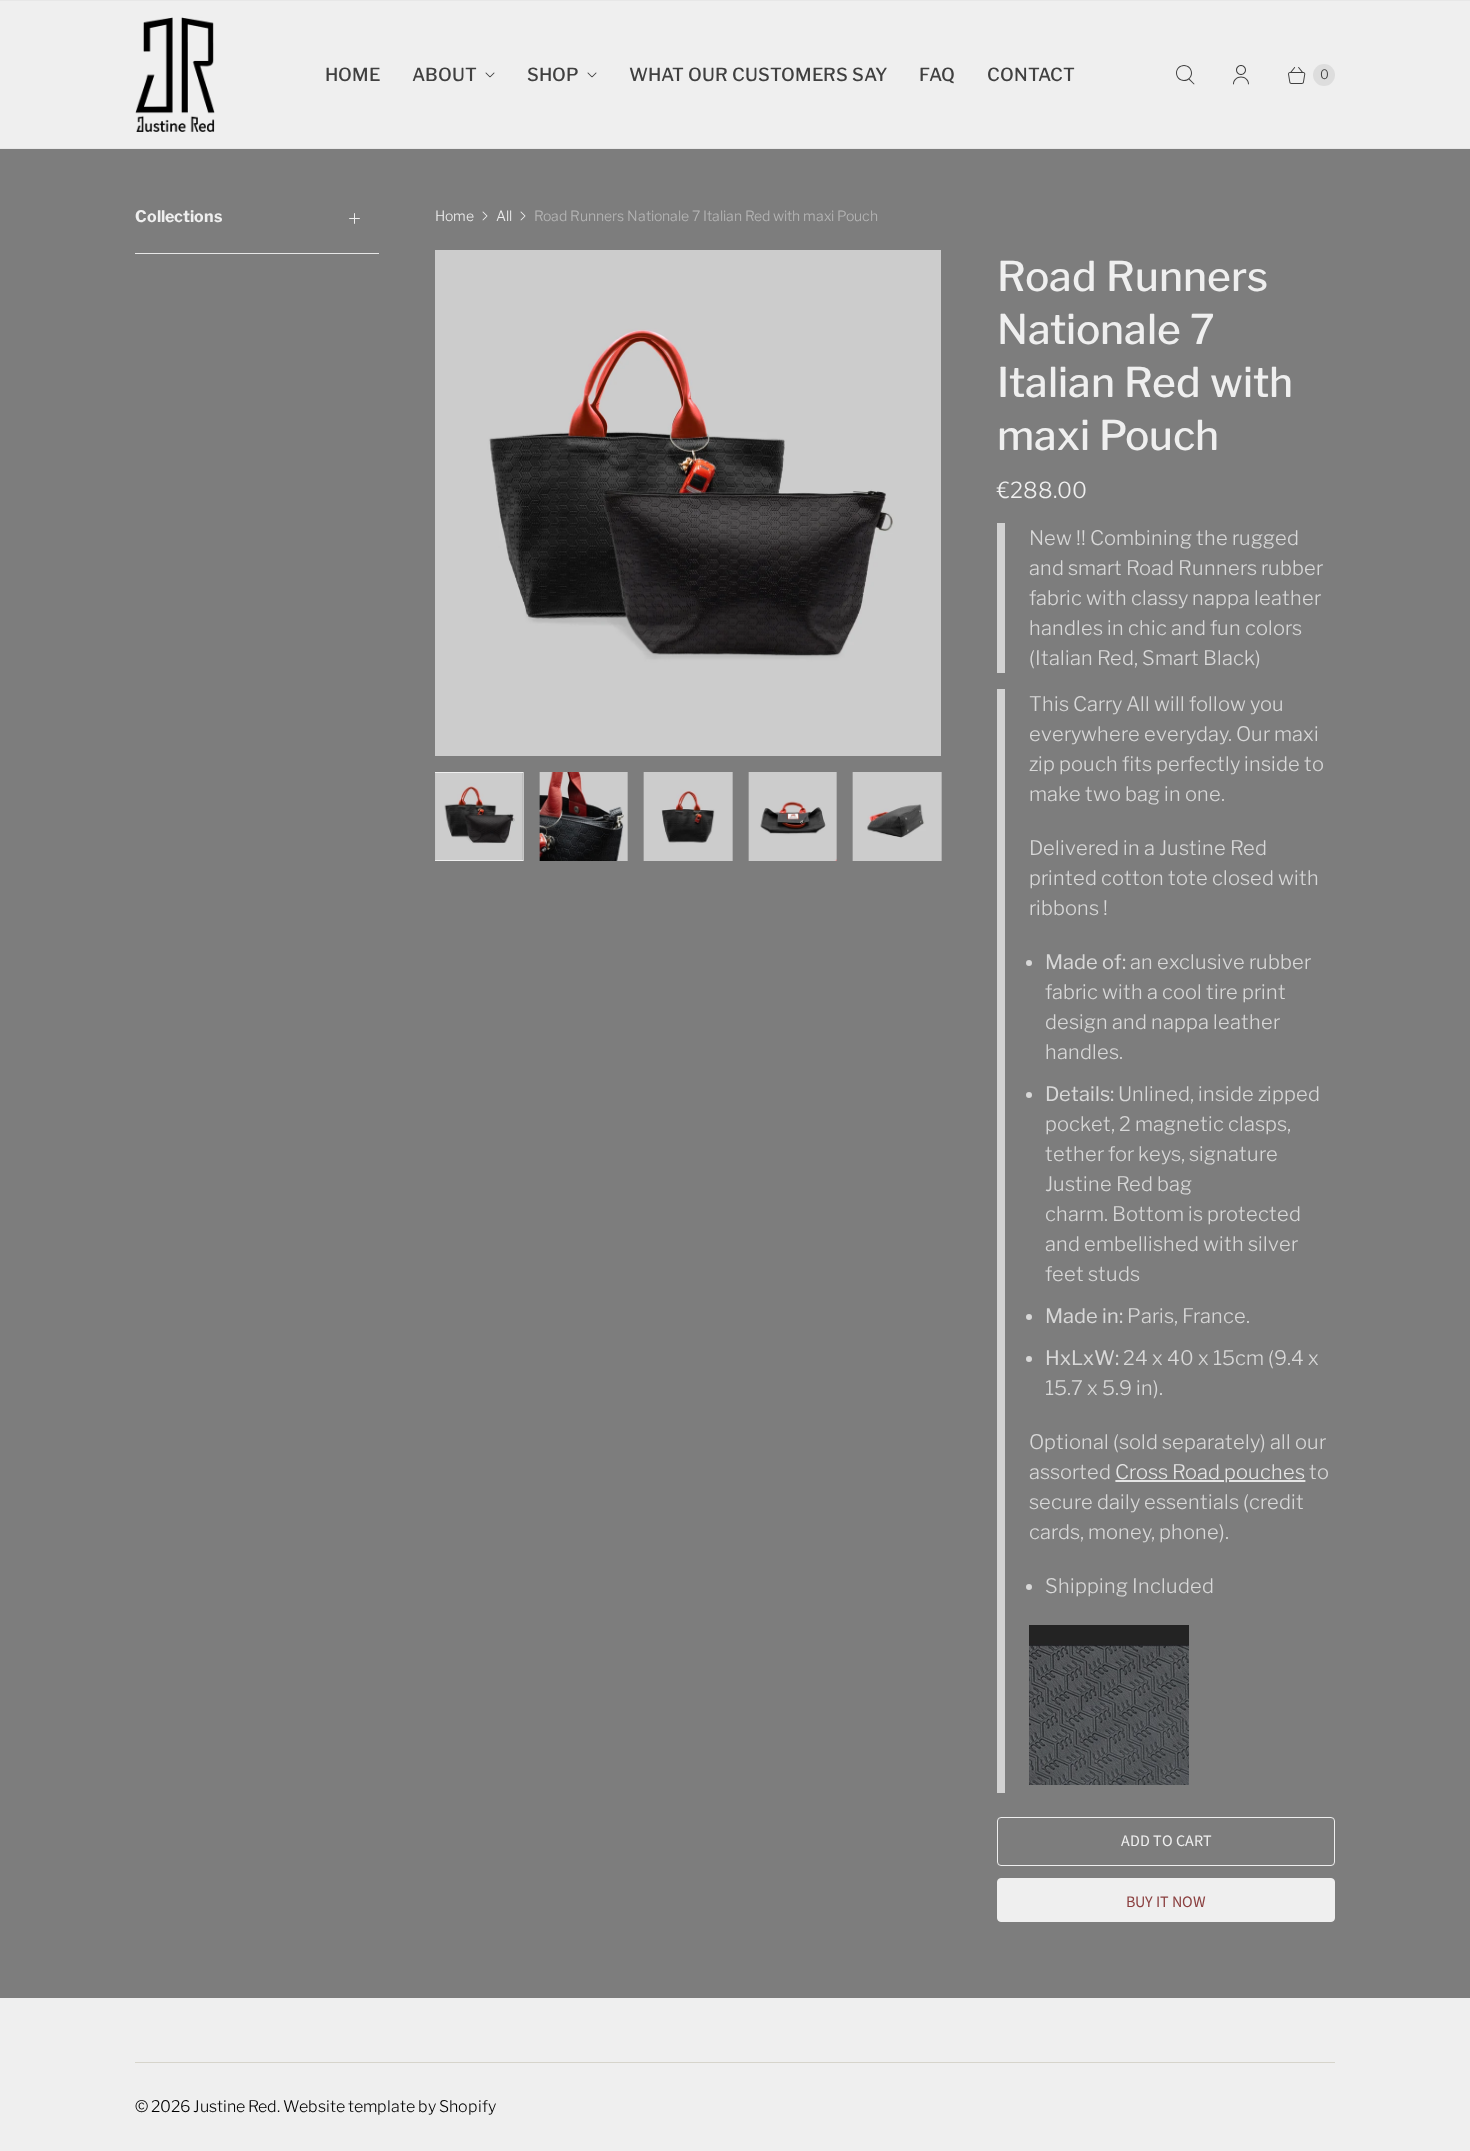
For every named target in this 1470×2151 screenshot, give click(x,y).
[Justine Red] (175, 74)
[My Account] (1241, 75)
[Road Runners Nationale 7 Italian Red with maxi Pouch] (688, 503)
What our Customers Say (758, 74)
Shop (553, 74)
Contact (1031, 74)
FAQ (937, 74)
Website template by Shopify (389, 2106)
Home (352, 74)
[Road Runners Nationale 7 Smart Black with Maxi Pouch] (1109, 1778)
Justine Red (235, 2106)
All (504, 215)
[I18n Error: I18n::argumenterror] (479, 816)
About (444, 74)
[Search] (1185, 75)
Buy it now (1166, 1902)
